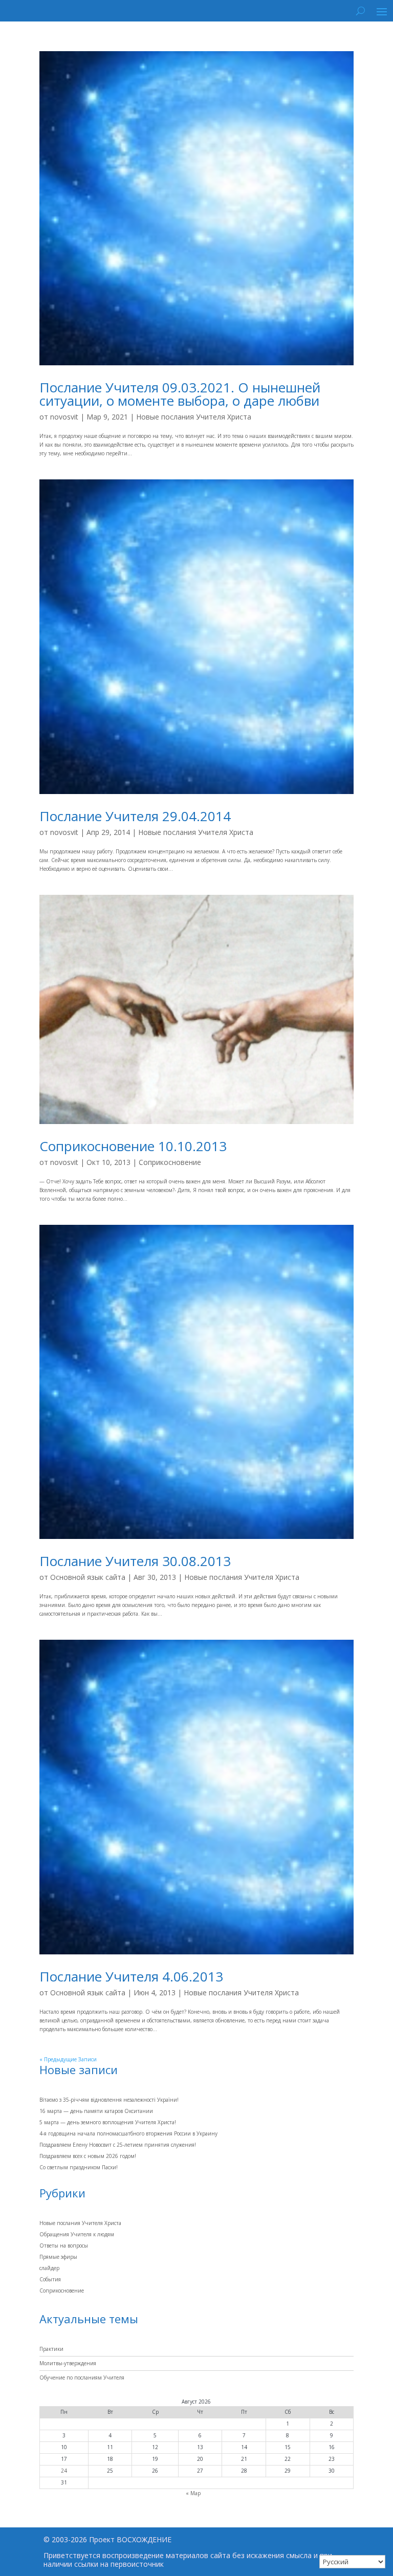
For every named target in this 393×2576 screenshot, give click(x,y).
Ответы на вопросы (64, 2245)
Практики (51, 2349)
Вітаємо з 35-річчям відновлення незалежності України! (109, 2100)
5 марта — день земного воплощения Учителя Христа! (108, 2122)
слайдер (49, 2268)
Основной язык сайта (88, 1577)
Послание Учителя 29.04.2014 (135, 816)
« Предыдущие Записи (68, 2059)
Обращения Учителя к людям (77, 2234)
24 (64, 2471)
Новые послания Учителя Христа (194, 417)
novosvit (64, 417)
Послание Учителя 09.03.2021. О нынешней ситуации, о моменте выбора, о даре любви (180, 394)
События (50, 2279)
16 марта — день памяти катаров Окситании (96, 2111)
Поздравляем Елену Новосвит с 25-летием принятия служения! (118, 2145)
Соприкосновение (170, 1162)
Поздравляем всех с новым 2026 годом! (88, 2156)
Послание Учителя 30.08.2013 (135, 1561)
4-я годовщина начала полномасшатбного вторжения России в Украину (128, 2133)
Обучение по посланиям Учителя (82, 2377)
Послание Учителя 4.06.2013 (131, 1976)
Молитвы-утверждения (68, 2363)
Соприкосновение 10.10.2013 (133, 1146)
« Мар (193, 2493)
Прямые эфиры (58, 2257)
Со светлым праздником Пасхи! (79, 2167)
